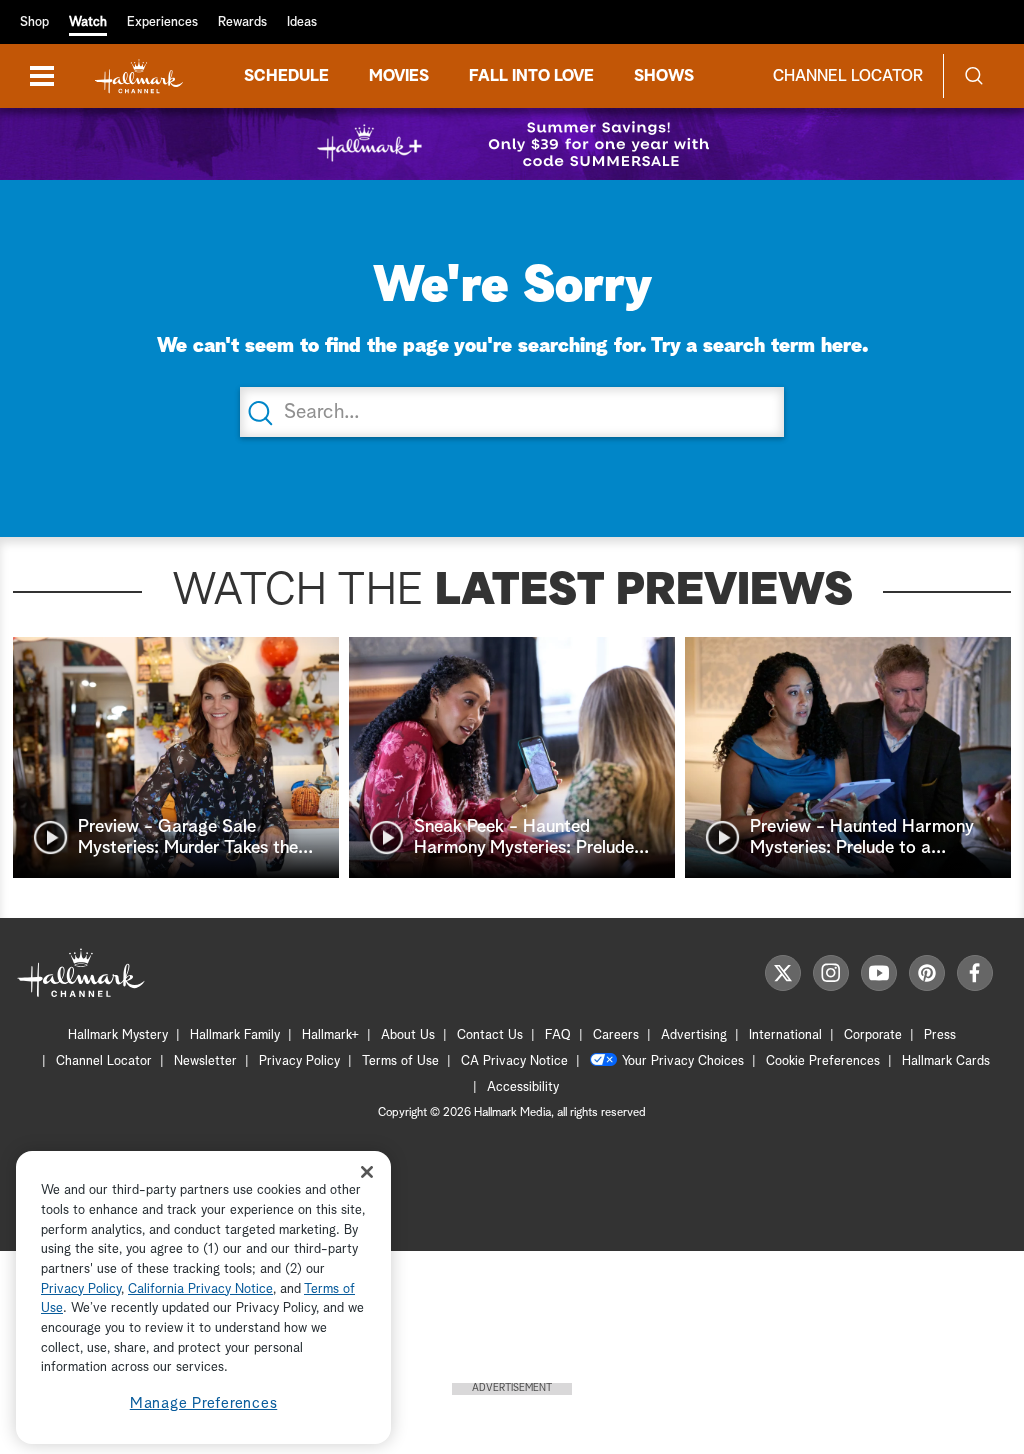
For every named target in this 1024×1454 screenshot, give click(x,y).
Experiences (162, 22)
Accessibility (523, 1087)
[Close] (367, 1171)
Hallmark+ (330, 1035)
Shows (664, 76)
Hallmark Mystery (118, 1035)
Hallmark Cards (946, 1061)
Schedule (286, 76)
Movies (399, 76)
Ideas (302, 22)
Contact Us (490, 1035)
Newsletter (205, 1061)
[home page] (139, 76)
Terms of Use (400, 1061)
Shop (34, 22)
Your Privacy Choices (683, 1061)
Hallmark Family (235, 1035)
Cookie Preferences (823, 1061)
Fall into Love (531, 76)
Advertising (694, 1035)
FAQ (558, 1035)
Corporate (873, 1035)
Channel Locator (848, 76)
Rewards (242, 22)
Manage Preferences (204, 1403)
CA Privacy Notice (514, 1061)
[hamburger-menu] (42, 76)
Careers (616, 1035)
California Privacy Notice (200, 1289)
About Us (408, 1035)
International (785, 1035)
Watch (88, 22)
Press (940, 1035)
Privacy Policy (299, 1061)
